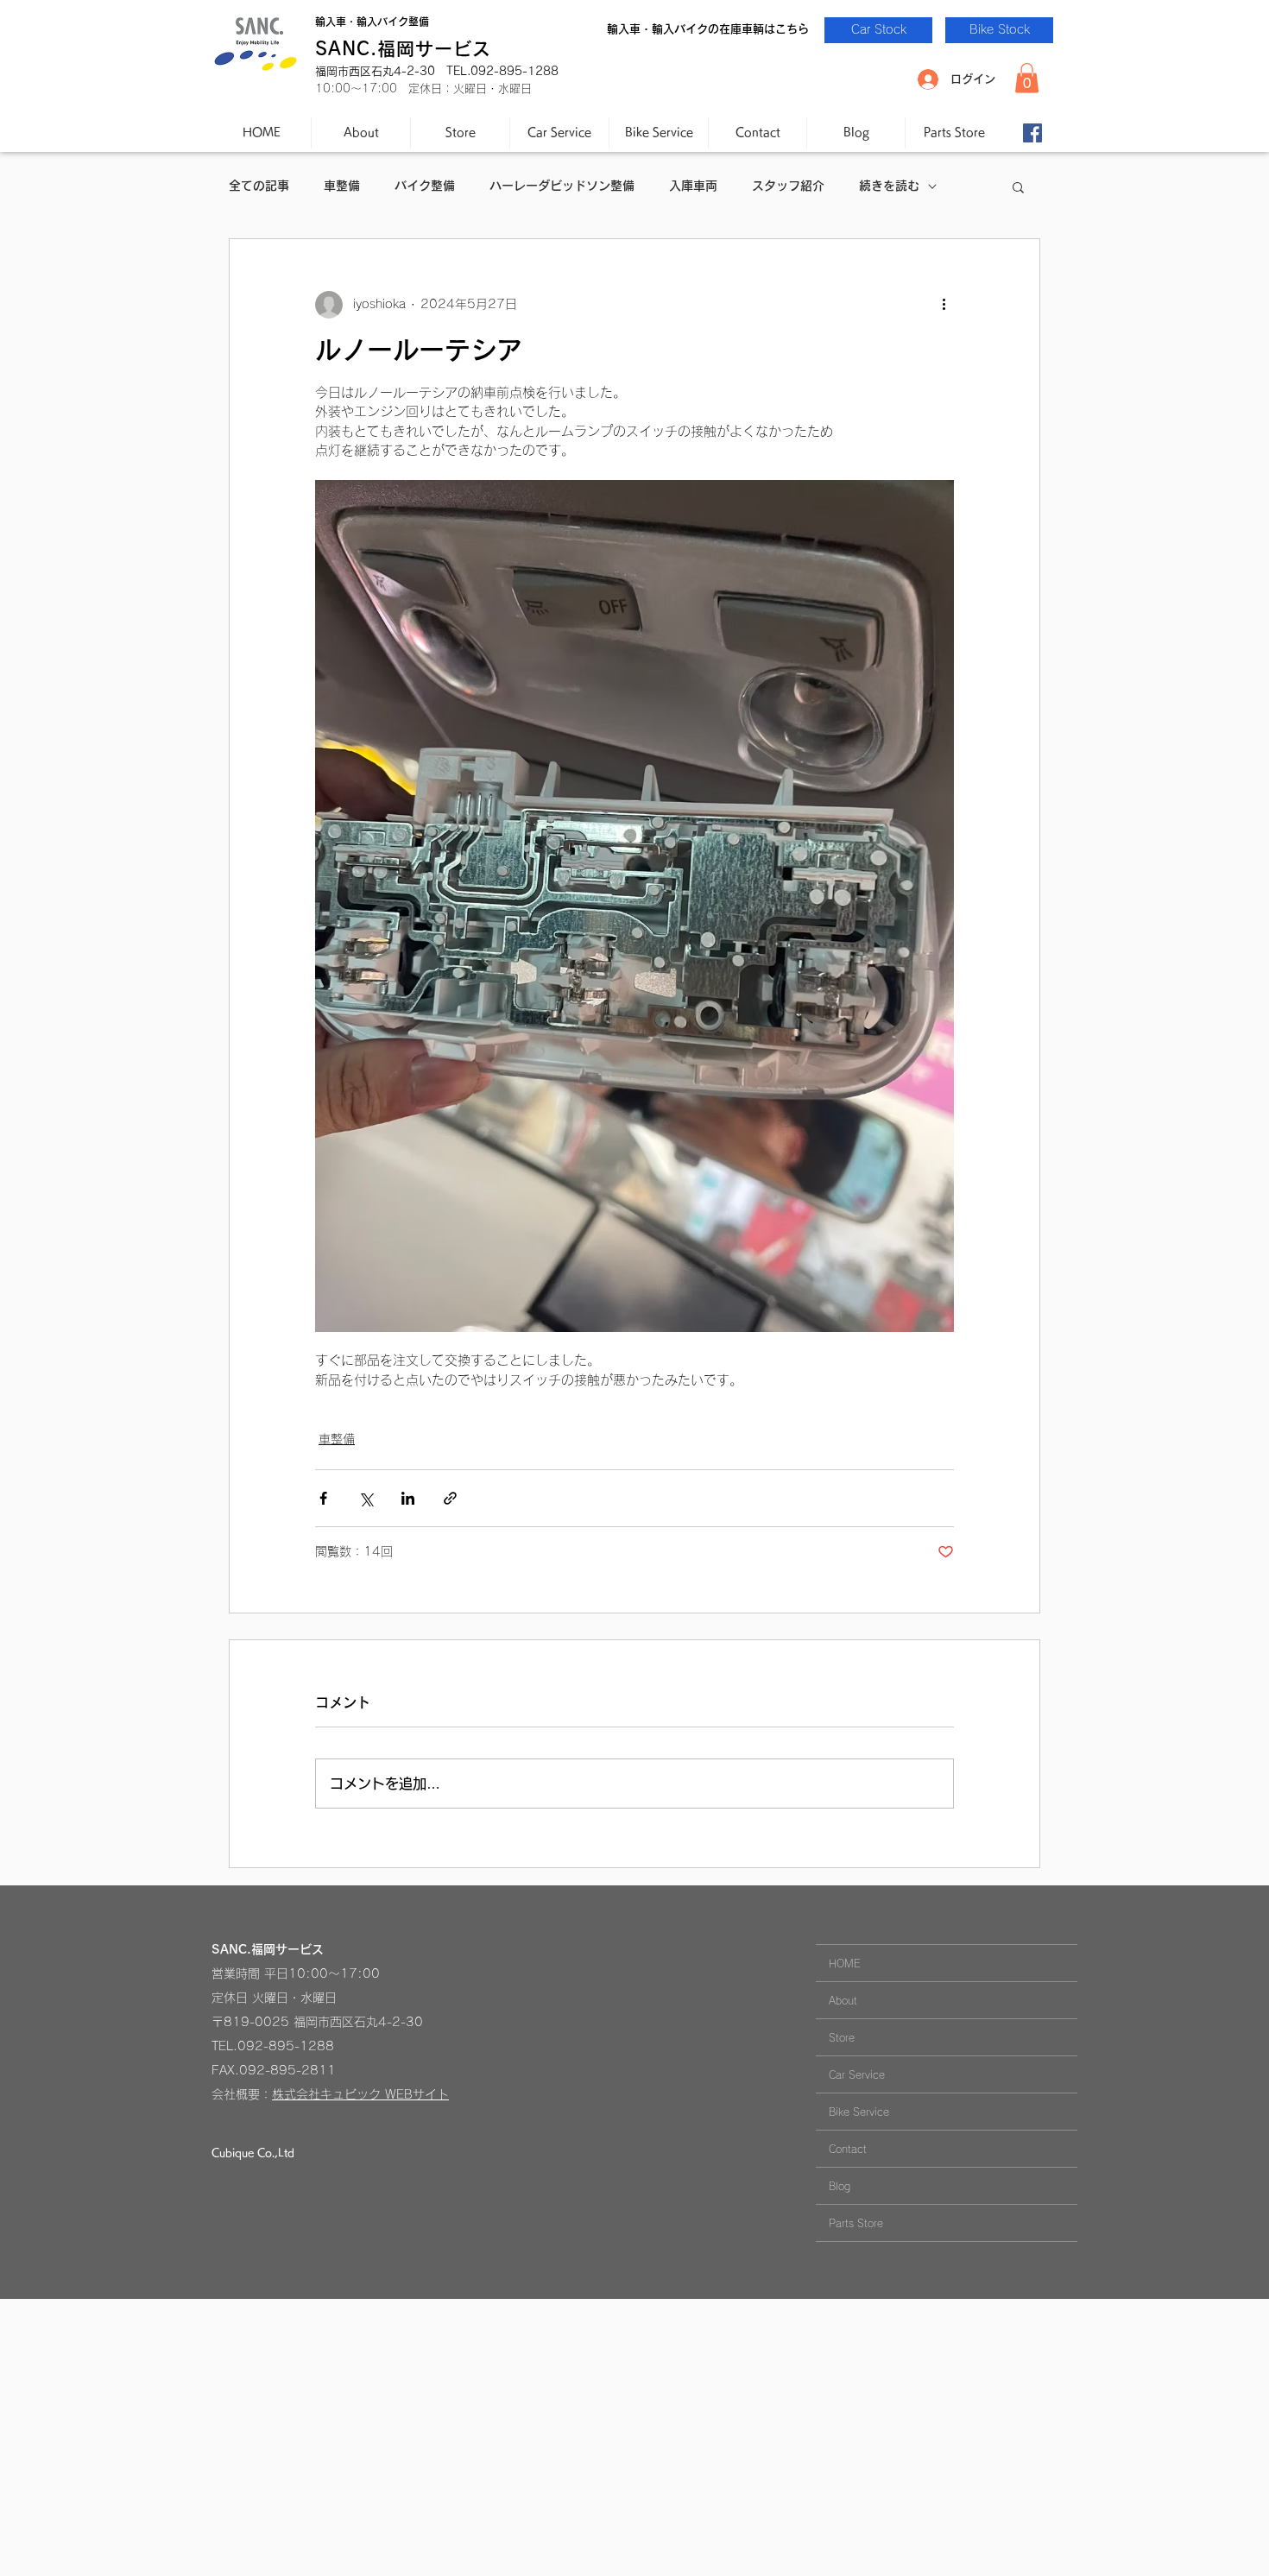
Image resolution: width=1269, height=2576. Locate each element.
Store (842, 2037)
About (843, 2000)
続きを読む (889, 186)
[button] (1027, 78)
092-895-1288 (286, 2046)
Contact (848, 2149)
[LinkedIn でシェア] (408, 1498)
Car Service (857, 2074)
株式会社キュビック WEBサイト (360, 2094)
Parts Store (856, 2223)
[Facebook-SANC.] (1032, 133)
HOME (845, 1963)
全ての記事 (259, 186)
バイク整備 (425, 186)
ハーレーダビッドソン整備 (562, 186)
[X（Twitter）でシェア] (366, 1498)
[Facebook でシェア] (323, 1498)
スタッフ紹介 (788, 186)
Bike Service (859, 2112)
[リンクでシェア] (450, 1498)
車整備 (342, 186)
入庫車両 (693, 186)
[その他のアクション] (944, 305)
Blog (840, 2186)
